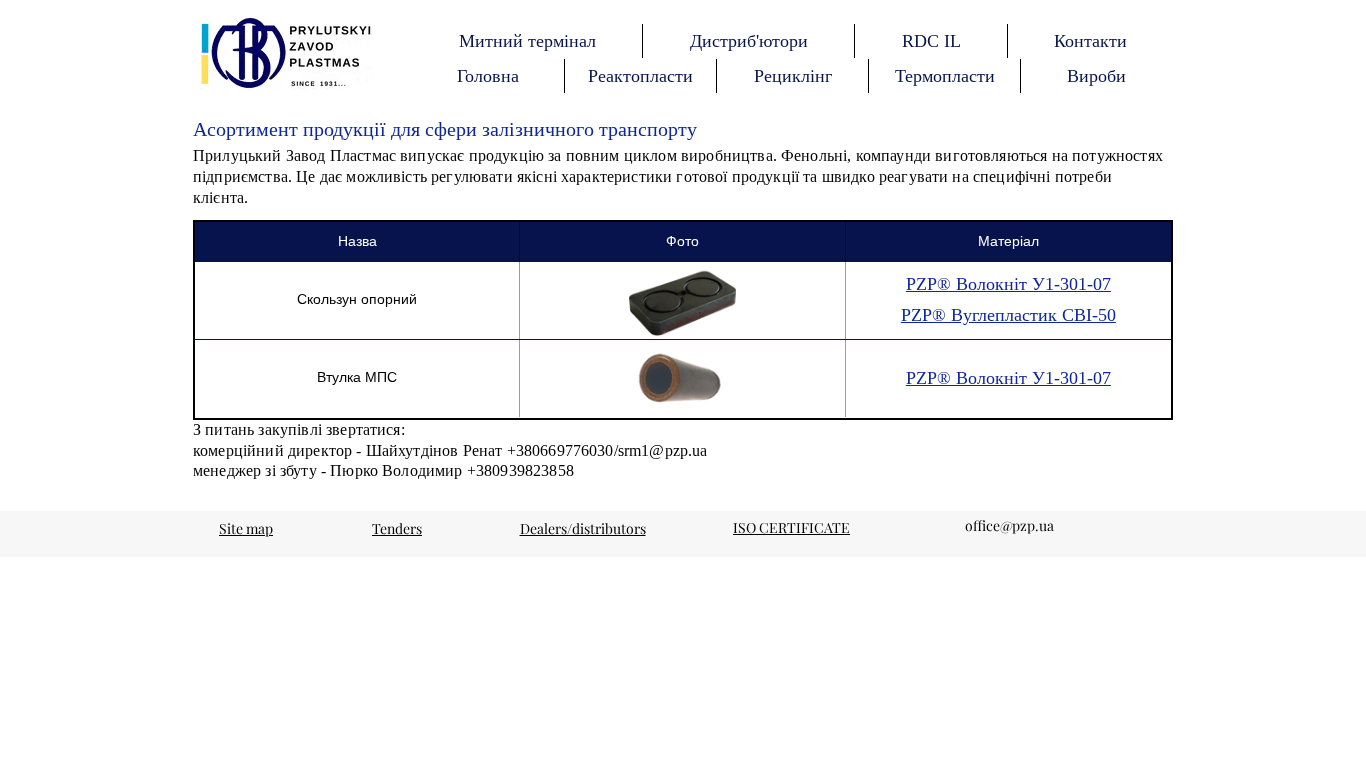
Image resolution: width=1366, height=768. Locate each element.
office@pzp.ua (1009, 525)
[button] (487, 76)
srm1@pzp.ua (663, 450)
